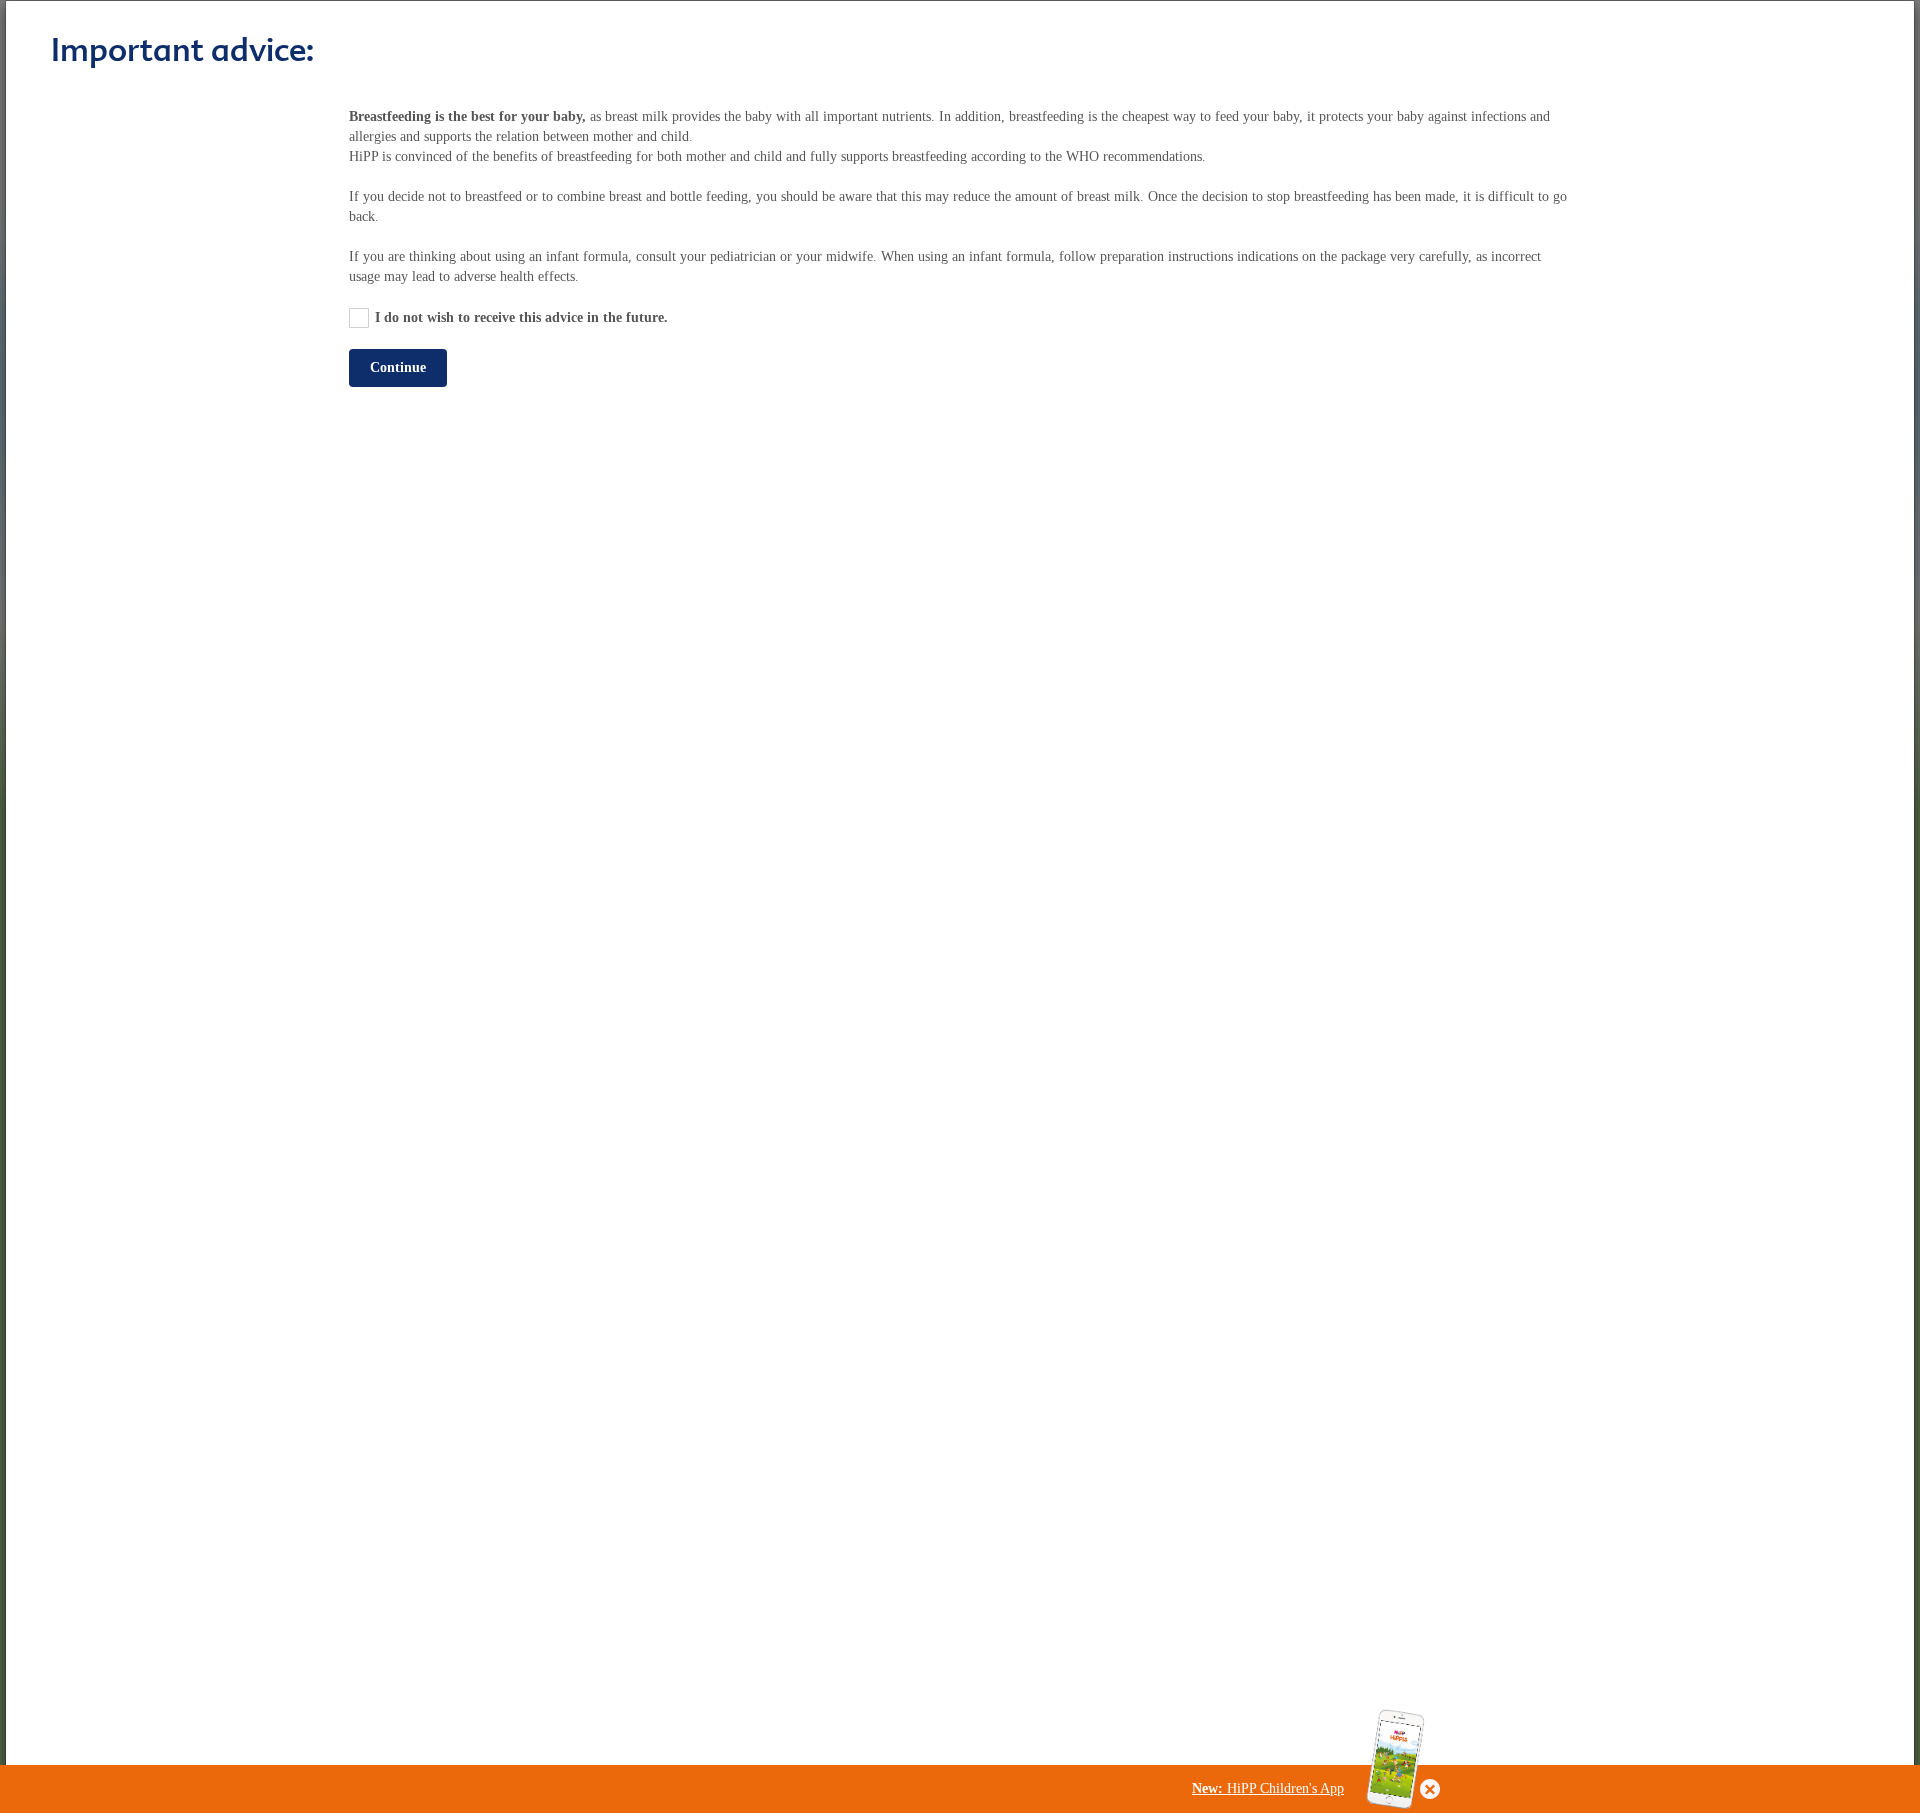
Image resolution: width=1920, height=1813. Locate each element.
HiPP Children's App (1268, 1788)
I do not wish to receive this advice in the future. (521, 317)
